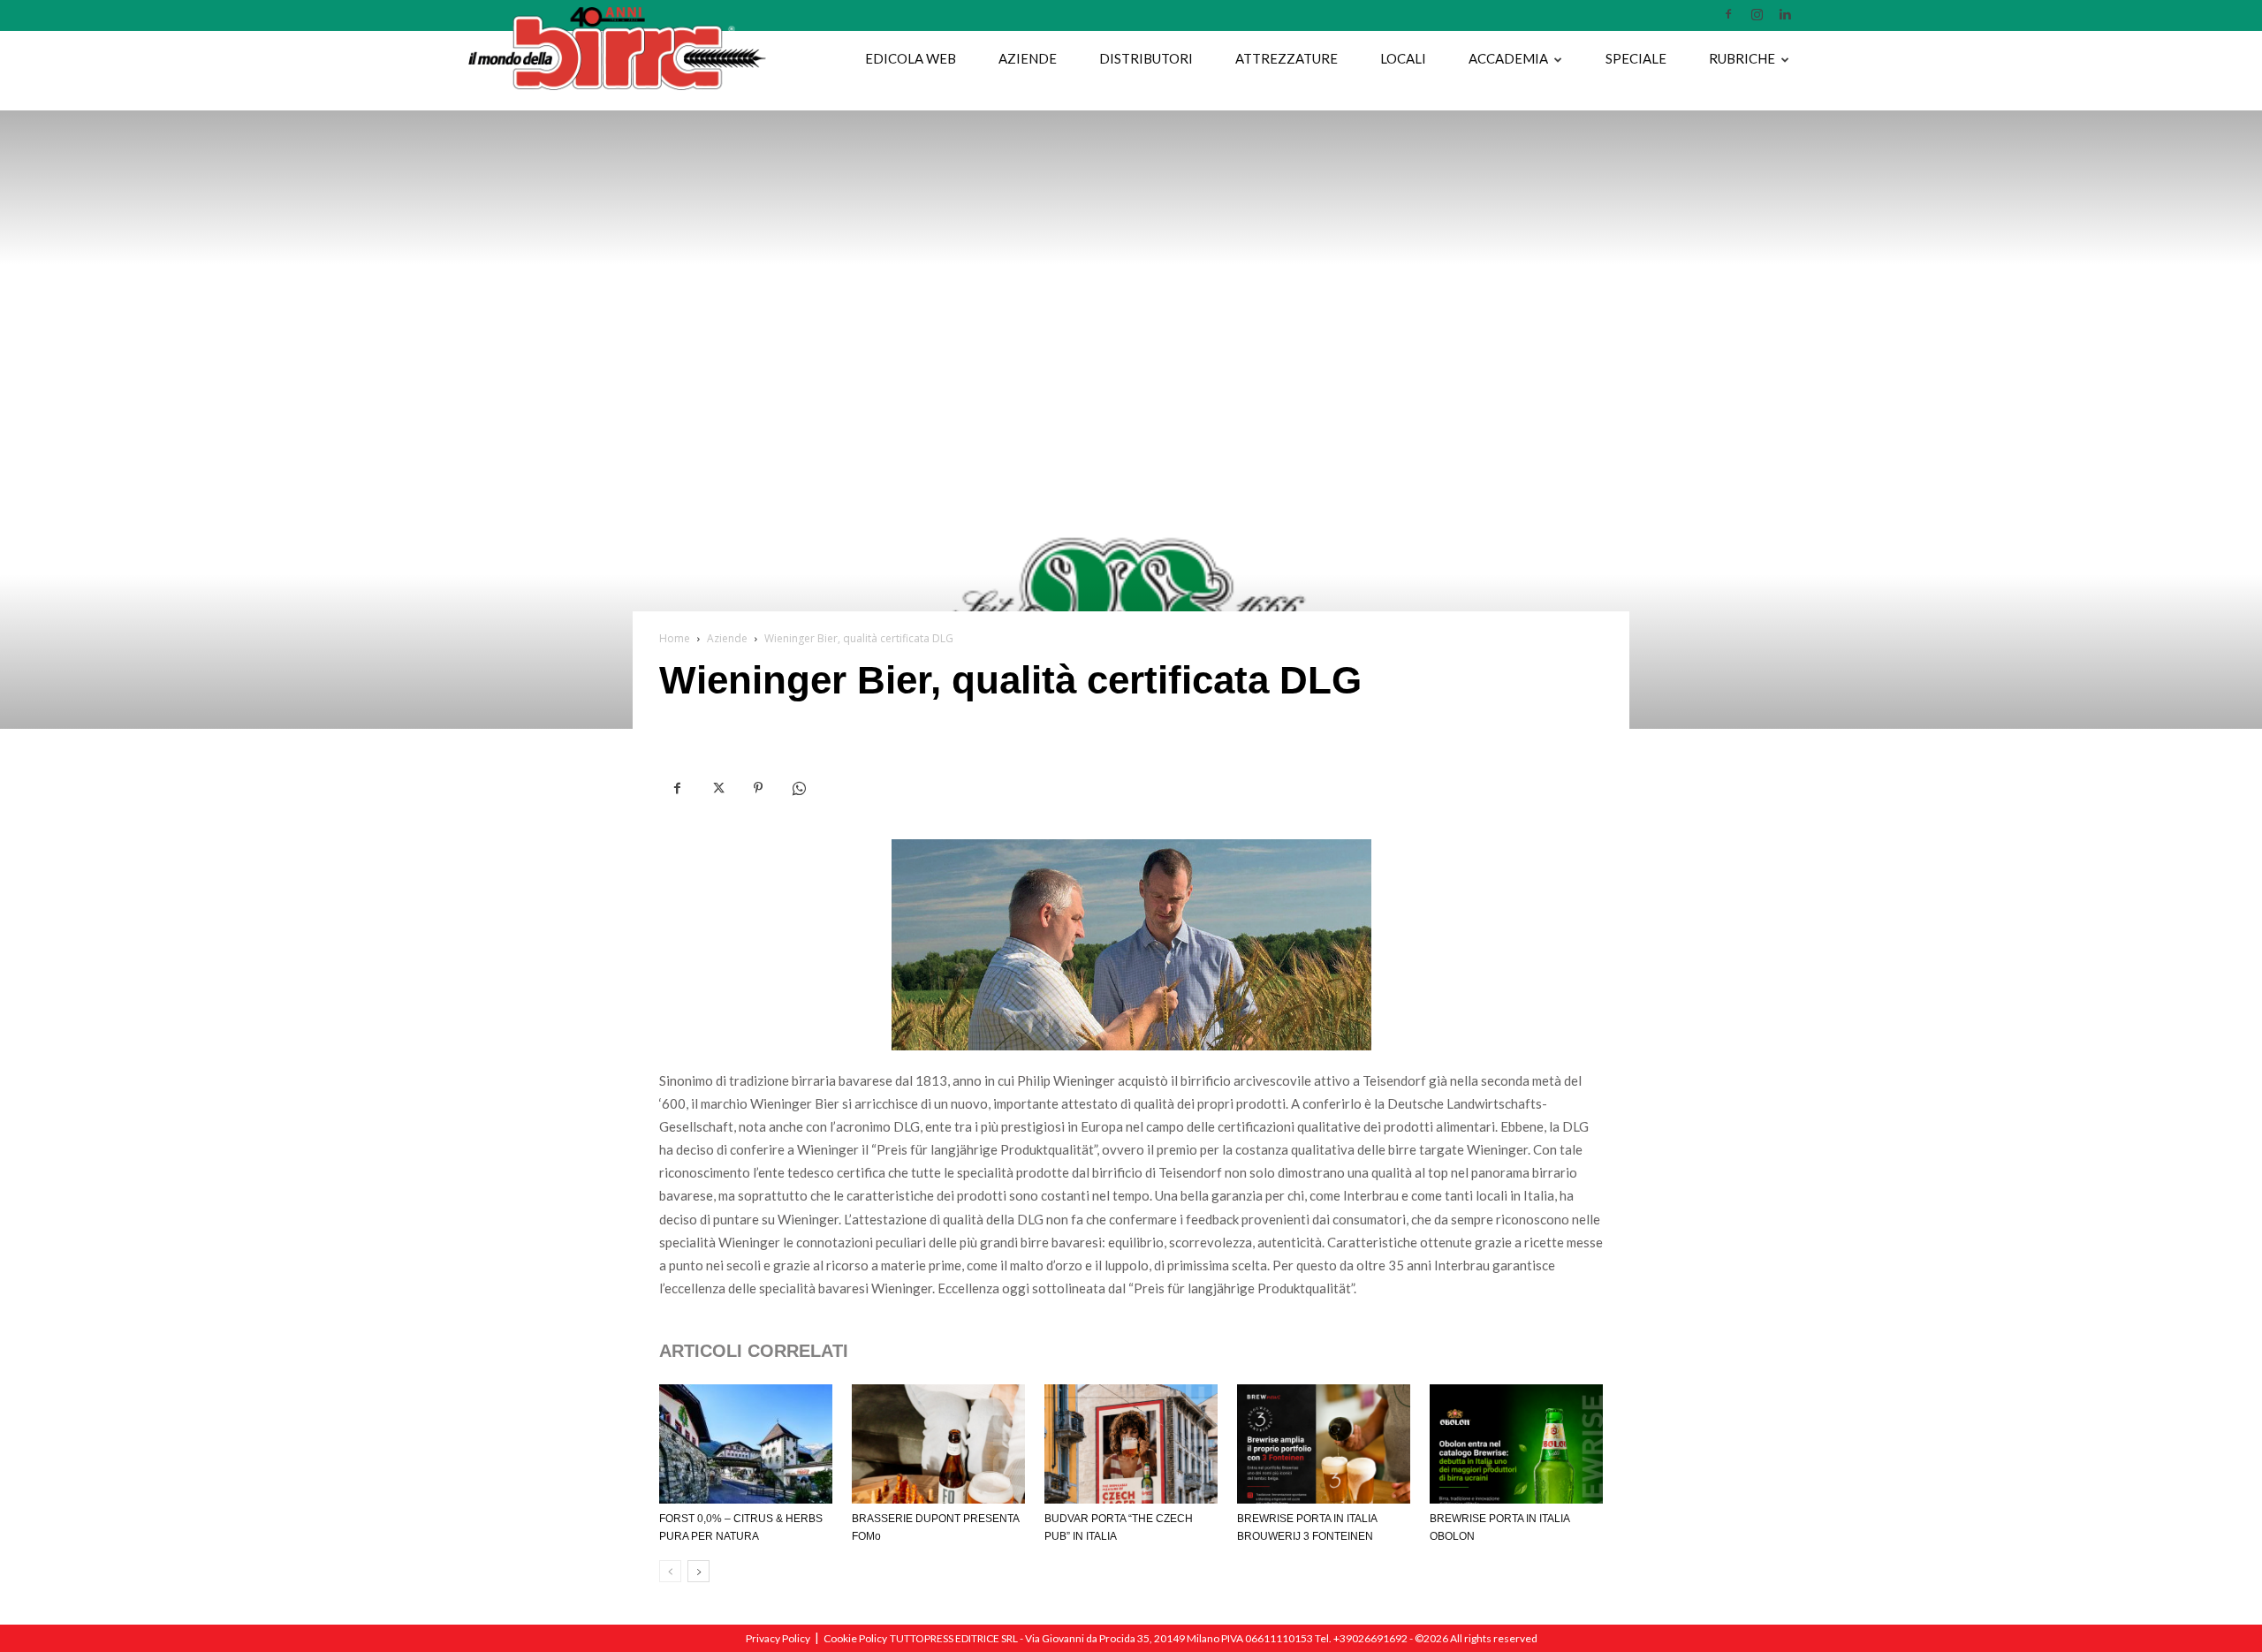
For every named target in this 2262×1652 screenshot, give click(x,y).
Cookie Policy (855, 1638)
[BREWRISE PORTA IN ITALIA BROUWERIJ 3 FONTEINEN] (1324, 1444)
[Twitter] (717, 789)
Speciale (1636, 58)
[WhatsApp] (799, 789)
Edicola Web (911, 58)
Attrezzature (1287, 58)
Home (675, 638)
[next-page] (698, 1571)
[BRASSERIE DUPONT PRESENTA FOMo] (938, 1444)
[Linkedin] (1785, 14)
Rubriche (1742, 58)
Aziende (1028, 58)
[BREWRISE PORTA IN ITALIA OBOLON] (1516, 1444)
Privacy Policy (778, 1638)
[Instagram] (1757, 14)
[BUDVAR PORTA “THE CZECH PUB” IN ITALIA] (1131, 1444)
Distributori (1146, 58)
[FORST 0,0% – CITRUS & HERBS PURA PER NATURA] (746, 1444)
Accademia (1508, 58)
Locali (1403, 58)
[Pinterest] (758, 789)
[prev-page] (670, 1571)
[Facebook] (1728, 14)
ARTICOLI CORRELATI (754, 1351)
